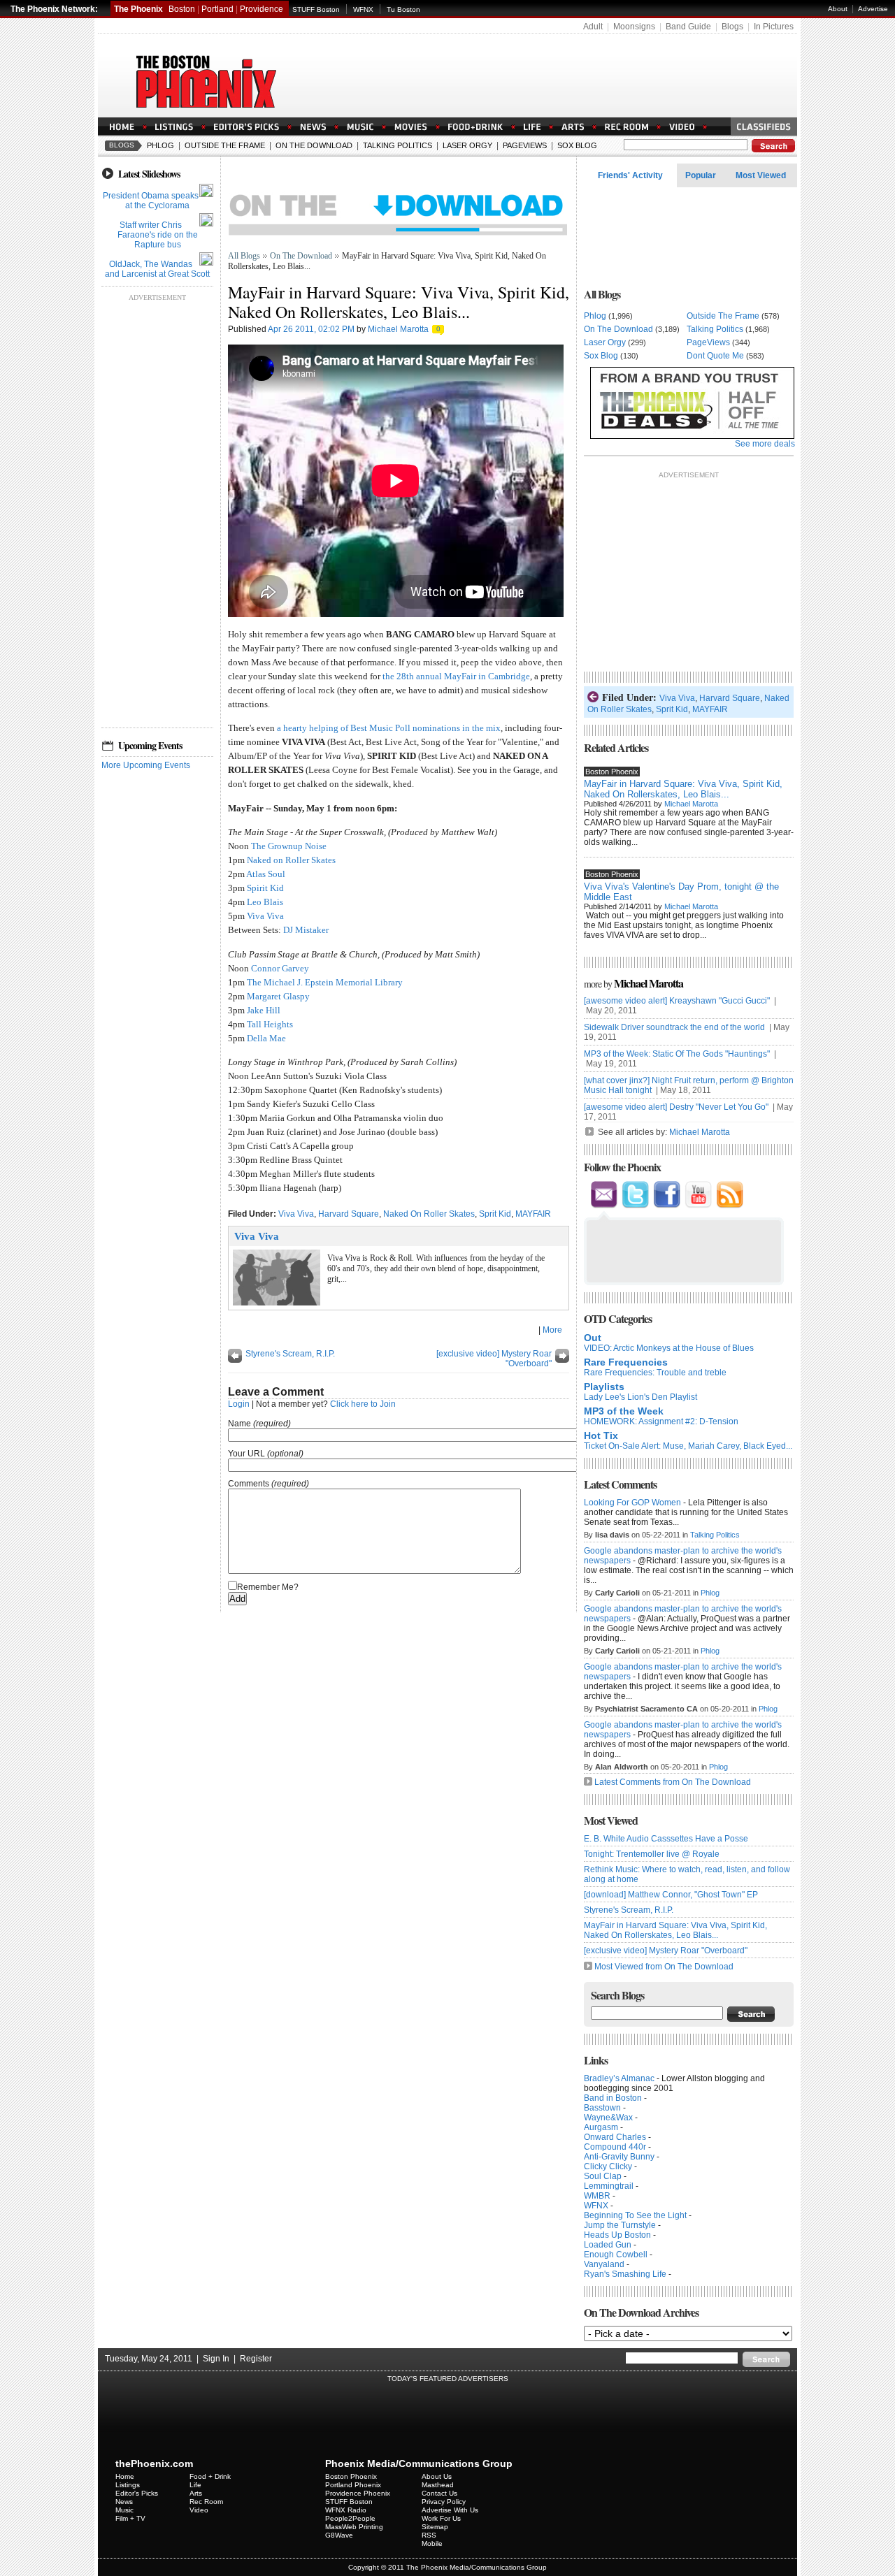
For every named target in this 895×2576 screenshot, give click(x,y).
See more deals (765, 444)
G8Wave (339, 2535)
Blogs (732, 27)
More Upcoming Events (146, 765)
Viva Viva (265, 916)
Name (239, 1424)
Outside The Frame (225, 145)
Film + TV (130, 2518)
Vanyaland (604, 2264)
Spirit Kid (265, 888)
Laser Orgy (467, 145)
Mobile (432, 2544)
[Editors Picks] (246, 128)
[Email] (604, 1206)
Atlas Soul (266, 874)
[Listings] (174, 128)
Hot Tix (601, 1435)
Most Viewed (761, 175)
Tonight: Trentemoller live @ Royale (652, 1854)
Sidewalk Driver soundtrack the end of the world (675, 1027)
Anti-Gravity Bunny (619, 2157)
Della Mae (266, 1038)
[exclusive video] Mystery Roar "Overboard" (666, 1951)
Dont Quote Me (715, 356)
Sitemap (435, 2527)
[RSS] (730, 1206)
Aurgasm (601, 2127)
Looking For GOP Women (632, 1503)
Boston (182, 9)
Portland (217, 9)
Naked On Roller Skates (429, 1214)
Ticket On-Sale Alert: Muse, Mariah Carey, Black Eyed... (688, 1446)
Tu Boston (403, 9)
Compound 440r (615, 2147)
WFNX (363, 9)
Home (125, 2476)
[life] (532, 128)
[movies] (411, 128)
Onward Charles (615, 2137)
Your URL (246, 1454)
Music (124, 2510)
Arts (196, 2493)
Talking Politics (398, 145)
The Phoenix (138, 9)
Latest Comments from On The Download (673, 1782)
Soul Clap (603, 2176)
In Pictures (774, 27)
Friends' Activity (630, 175)
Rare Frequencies (626, 1362)
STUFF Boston (316, 9)
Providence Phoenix (358, 2493)
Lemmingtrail (609, 2186)
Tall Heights (270, 1024)
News (124, 2502)
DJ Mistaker (306, 930)
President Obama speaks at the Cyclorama (151, 201)
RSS (429, 2535)
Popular (701, 175)
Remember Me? (268, 1587)
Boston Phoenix (351, 2476)
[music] (360, 128)
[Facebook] (667, 1206)
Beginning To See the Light (635, 2215)
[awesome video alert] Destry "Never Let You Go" (677, 1107)
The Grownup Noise (289, 846)
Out (593, 1338)
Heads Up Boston (617, 2235)
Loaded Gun (608, 2245)
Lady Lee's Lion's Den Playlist (640, 1397)
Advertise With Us (450, 2510)
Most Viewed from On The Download (664, 1967)
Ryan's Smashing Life (625, 2274)
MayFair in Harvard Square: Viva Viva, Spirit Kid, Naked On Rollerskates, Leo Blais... (683, 789)
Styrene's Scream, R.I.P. (290, 1354)
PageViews (525, 145)
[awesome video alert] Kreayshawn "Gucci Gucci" (678, 1001)
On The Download (314, 145)
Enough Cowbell (616, 2255)
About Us (437, 2476)
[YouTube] (698, 1206)
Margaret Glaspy (278, 996)
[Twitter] (635, 1206)
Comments (249, 1484)
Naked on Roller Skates (291, 860)
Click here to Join (363, 1404)
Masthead (438, 2485)
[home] (122, 128)
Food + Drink (210, 2476)
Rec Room (206, 2502)
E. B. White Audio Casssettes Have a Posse (666, 1839)
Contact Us (439, 2493)
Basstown (602, 2108)
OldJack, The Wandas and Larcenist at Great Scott (157, 269)
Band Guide (688, 27)
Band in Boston (613, 2098)
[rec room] (626, 128)
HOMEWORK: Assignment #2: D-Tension (661, 1421)
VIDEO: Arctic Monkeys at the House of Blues (669, 1348)
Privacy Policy (444, 2502)
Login (239, 1404)
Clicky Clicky (608, 2166)
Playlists (604, 1387)
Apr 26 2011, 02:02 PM (311, 329)
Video (199, 2510)
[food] (475, 128)
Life (195, 2485)
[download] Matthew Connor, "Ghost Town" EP (671, 1895)
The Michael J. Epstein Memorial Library (325, 982)
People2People (350, 2518)
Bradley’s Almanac (619, 2078)
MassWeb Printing (354, 2527)
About (838, 9)
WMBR (597, 2196)
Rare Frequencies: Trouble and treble (655, 1373)
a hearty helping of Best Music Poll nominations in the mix (389, 728)
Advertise (873, 9)
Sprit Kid (495, 1214)
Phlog (160, 145)
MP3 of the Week (624, 1411)
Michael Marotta (398, 329)
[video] (682, 128)
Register (256, 2359)
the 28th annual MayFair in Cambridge (456, 676)
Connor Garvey (280, 968)
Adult (593, 27)
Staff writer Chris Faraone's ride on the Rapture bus (158, 235)
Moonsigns (634, 27)
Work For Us (441, 2518)
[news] (313, 128)
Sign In (216, 2359)
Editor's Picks (137, 2493)
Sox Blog (577, 145)
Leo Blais (265, 902)
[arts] (573, 128)
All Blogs (244, 256)
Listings (128, 2485)
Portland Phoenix (353, 2485)
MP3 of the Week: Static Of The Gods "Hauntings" (678, 1054)
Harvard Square (349, 1214)
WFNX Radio (346, 2510)
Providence (262, 9)
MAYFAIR (533, 1214)
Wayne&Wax (608, 2118)
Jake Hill (264, 1010)
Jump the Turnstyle (620, 2225)
